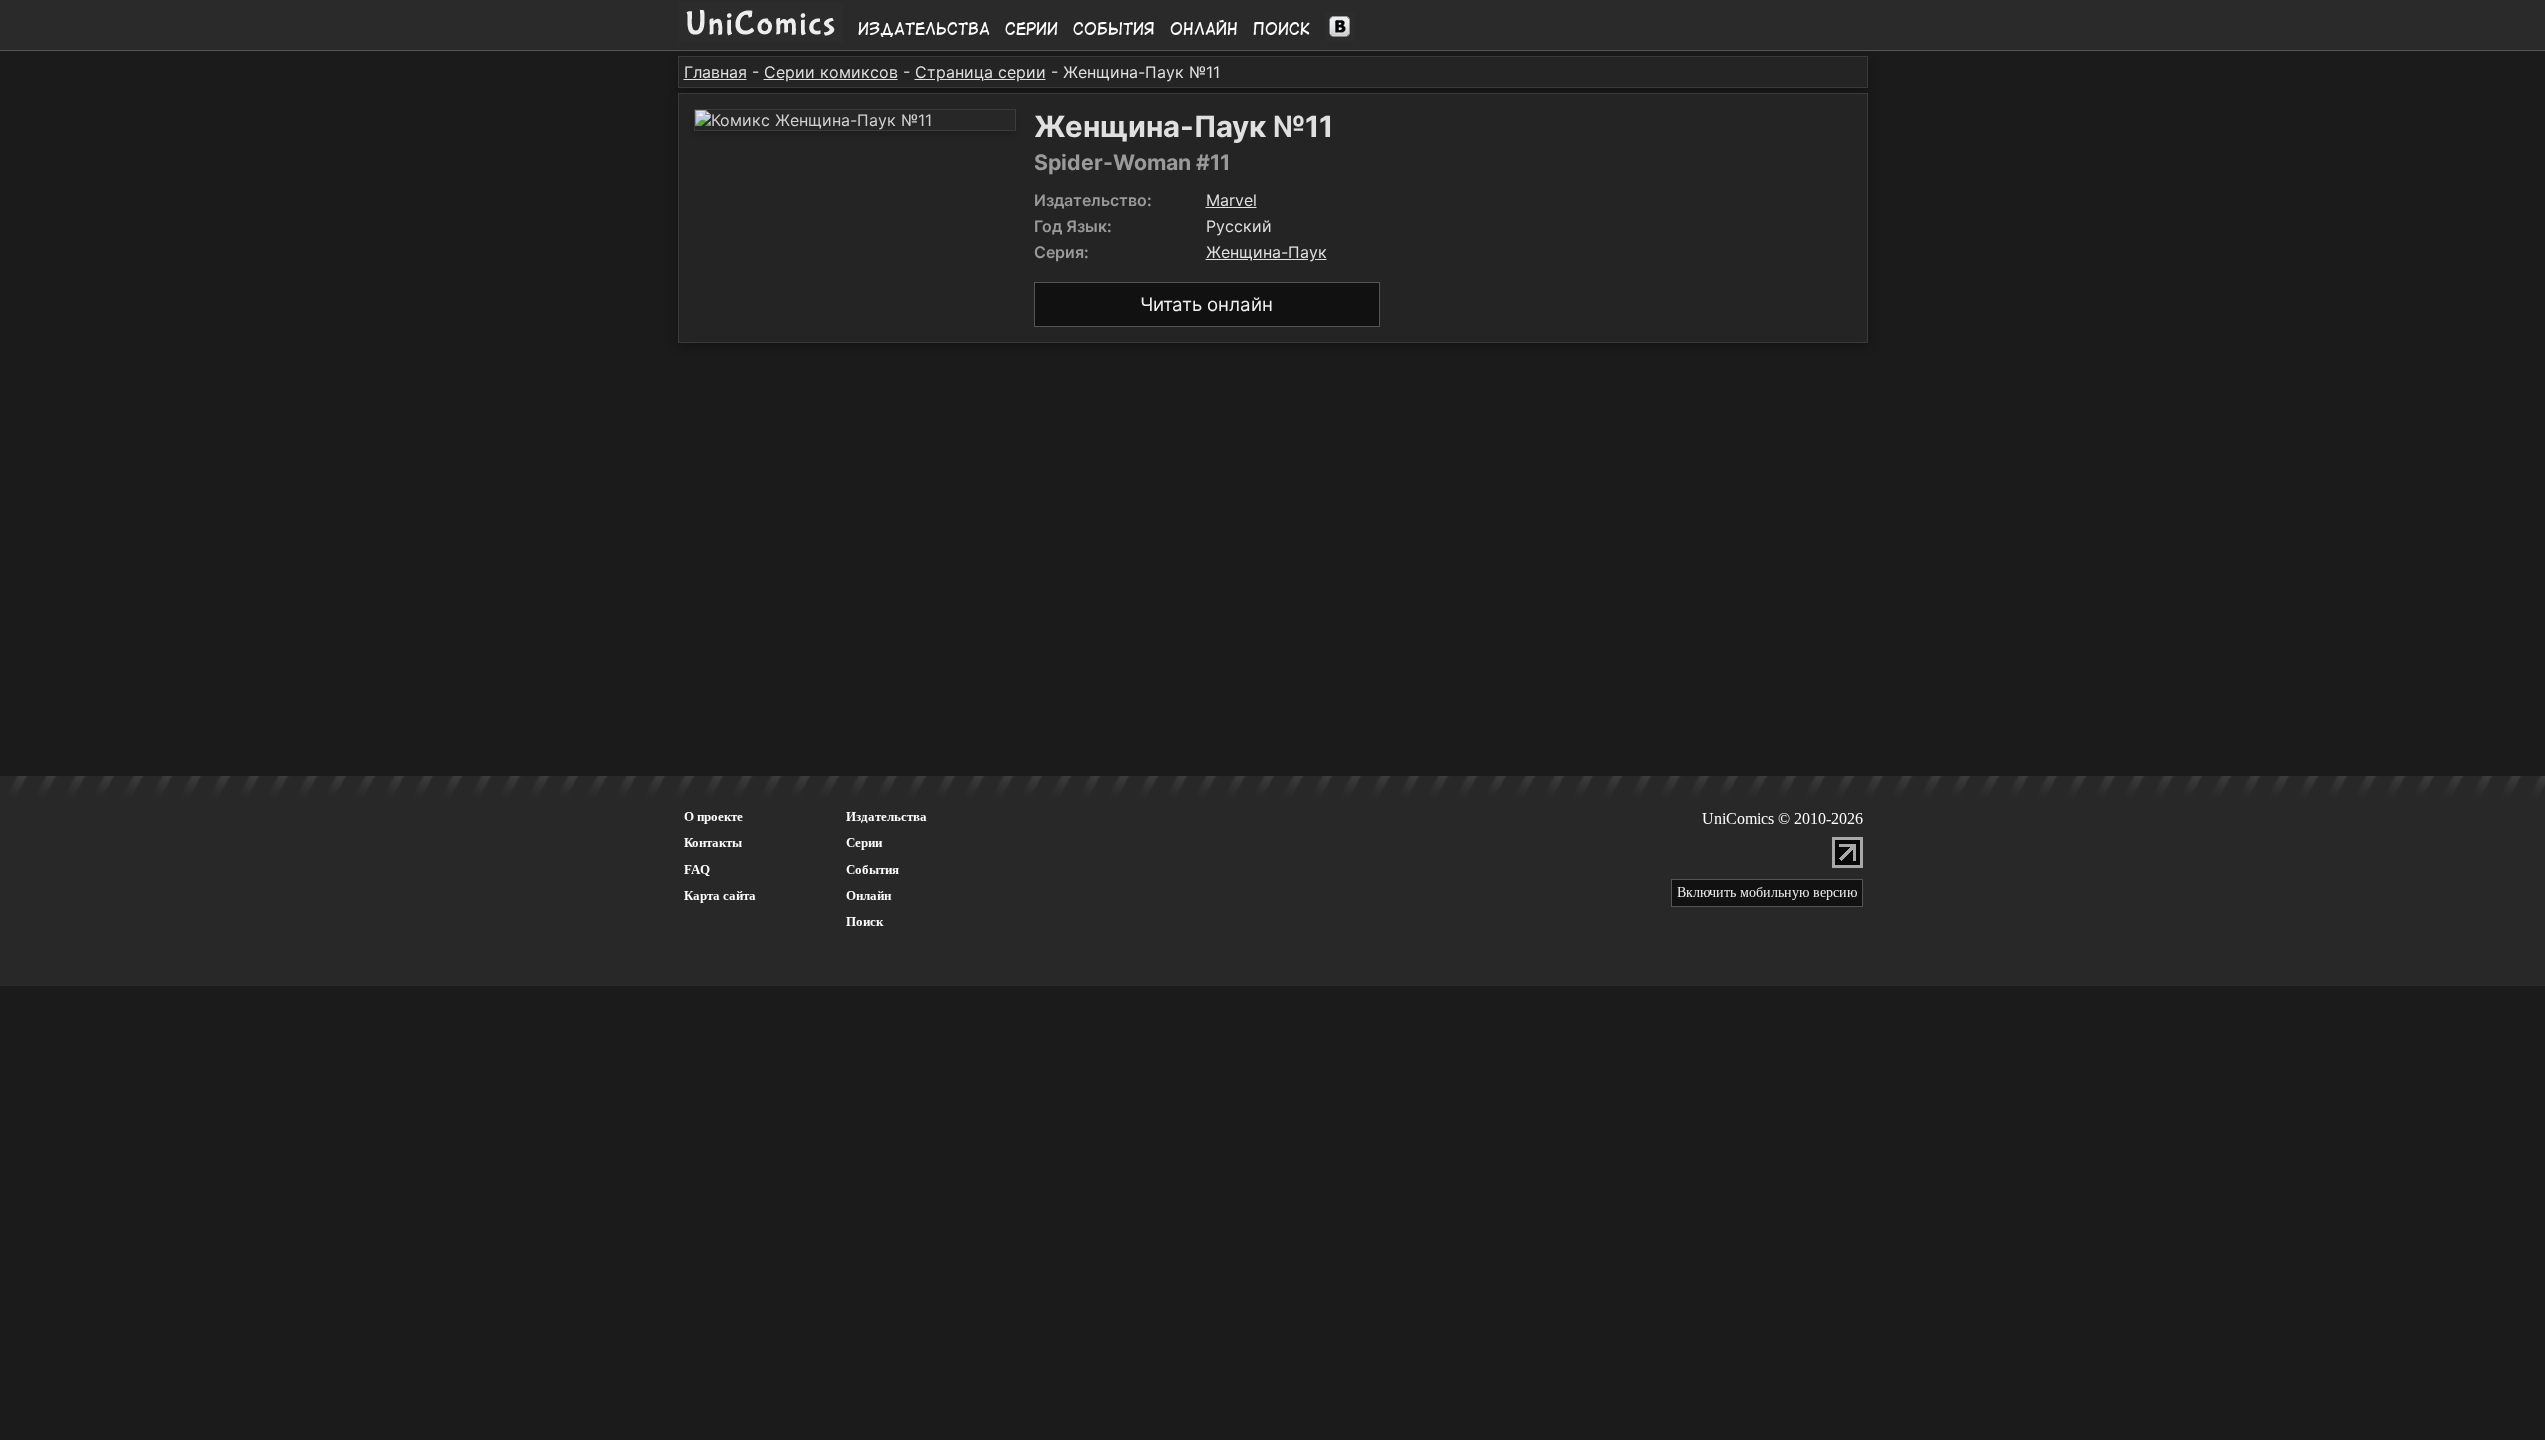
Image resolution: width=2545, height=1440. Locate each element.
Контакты (713, 842)
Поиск (1281, 29)
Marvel (1231, 200)
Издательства (924, 29)
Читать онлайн (1206, 304)
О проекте (713, 816)
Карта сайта (720, 895)
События (1114, 29)
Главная (715, 72)
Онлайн (1204, 29)
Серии (1031, 29)
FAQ (697, 869)
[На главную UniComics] (760, 37)
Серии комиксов (831, 72)
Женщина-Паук (1266, 252)
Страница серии (980, 72)
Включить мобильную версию (1767, 892)
